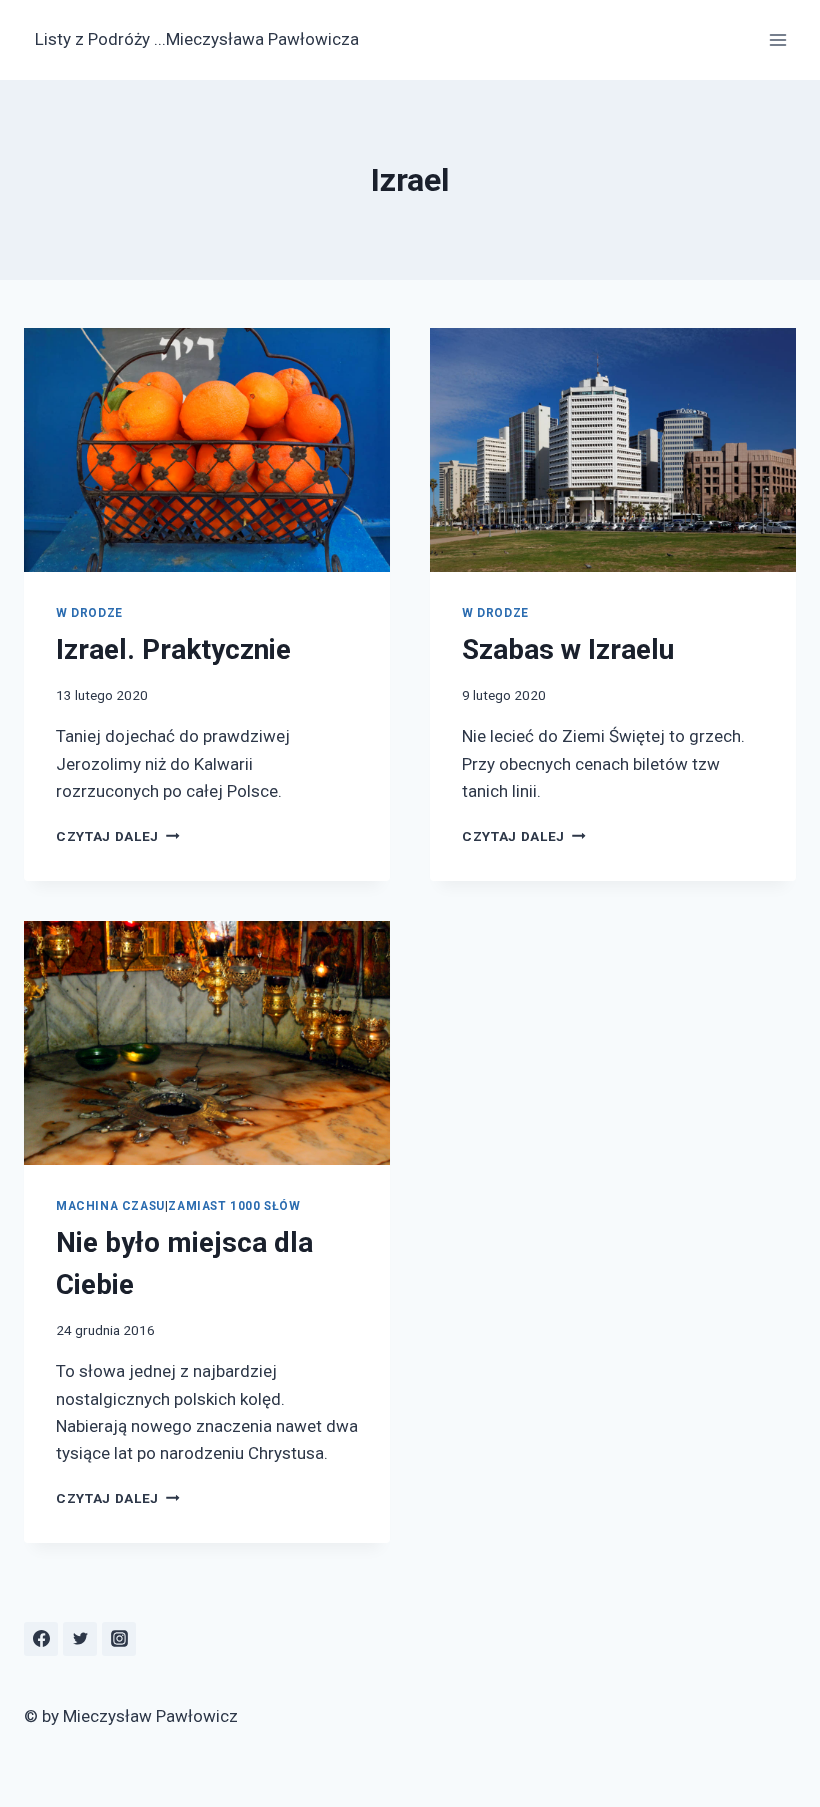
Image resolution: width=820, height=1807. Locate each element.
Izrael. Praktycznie (173, 649)
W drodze (89, 613)
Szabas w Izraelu (568, 649)
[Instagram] (119, 1639)
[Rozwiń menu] (777, 39)
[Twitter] (80, 1639)
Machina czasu (110, 1206)
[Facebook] (41, 1639)
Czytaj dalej (118, 836)
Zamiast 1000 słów (234, 1206)
